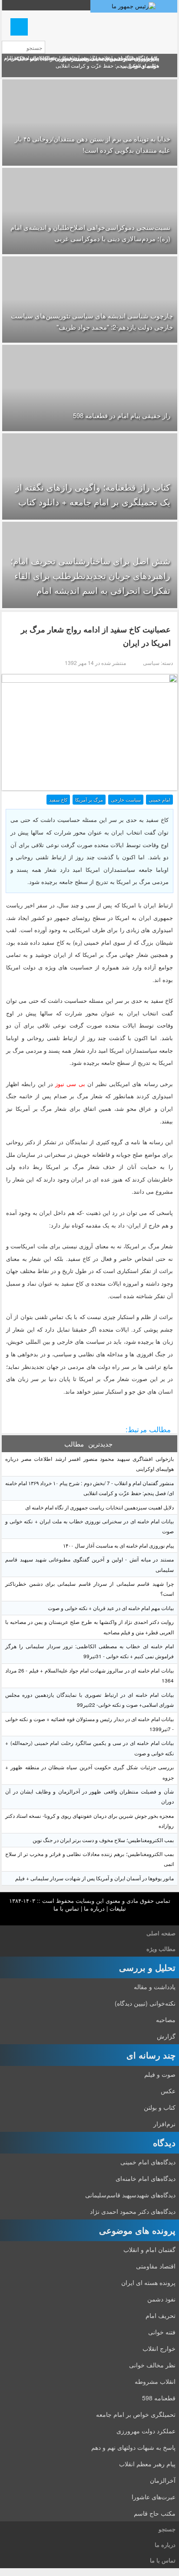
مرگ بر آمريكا (89, 799)
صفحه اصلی (161, 1933)
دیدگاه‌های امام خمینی (148, 2162)
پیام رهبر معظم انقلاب (147, 2464)
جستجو (167, 2529)
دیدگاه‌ (164, 2142)
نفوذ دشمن (161, 2299)
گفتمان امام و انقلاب (149, 2249)
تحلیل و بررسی (147, 1967)
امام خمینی (159, 799)
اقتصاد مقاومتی (156, 2266)
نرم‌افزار (164, 2124)
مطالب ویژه (161, 1949)
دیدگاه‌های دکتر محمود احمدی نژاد (133, 2211)
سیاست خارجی (126, 799)
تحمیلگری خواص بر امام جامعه (136, 2414)
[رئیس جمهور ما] (134, 6)
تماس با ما (66, 1908)
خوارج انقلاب (159, 2348)
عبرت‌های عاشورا (154, 2497)
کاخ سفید (58, 799)
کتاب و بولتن (160, 2107)
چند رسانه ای (151, 2055)
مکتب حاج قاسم (155, 2513)
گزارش (166, 2036)
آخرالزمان (163, 2480)
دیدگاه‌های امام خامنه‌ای (146, 2178)
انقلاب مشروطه (155, 2381)
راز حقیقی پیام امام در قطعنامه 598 (122, 415)
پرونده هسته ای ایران (148, 2282)
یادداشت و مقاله (155, 1987)
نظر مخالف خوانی (152, 2365)
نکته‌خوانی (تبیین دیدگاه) (145, 2003)
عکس (168, 2091)
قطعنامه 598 (159, 2398)
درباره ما (94, 1908)
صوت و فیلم (160, 2074)
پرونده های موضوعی (137, 2230)
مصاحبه (166, 2020)
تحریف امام (161, 2315)
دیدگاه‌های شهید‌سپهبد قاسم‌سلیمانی (130, 2195)
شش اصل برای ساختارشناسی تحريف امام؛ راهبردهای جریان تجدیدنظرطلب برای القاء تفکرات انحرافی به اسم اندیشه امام (90, 575)
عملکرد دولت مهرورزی (146, 2431)
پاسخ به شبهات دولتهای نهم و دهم (133, 2447)
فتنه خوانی (162, 2332)
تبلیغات (118, 1908)
